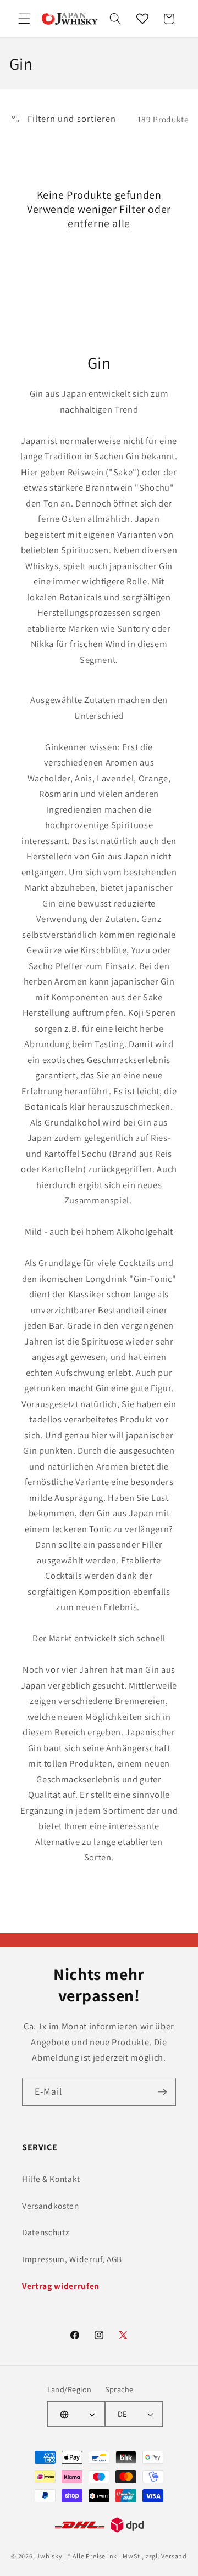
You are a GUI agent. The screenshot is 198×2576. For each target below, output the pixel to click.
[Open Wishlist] (142, 19)
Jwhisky (49, 2556)
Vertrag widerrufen (61, 2286)
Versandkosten (51, 2206)
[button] (24, 19)
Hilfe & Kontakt (51, 2179)
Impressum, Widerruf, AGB (72, 2259)
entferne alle (99, 223)
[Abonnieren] (162, 2092)
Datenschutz (45, 2232)
